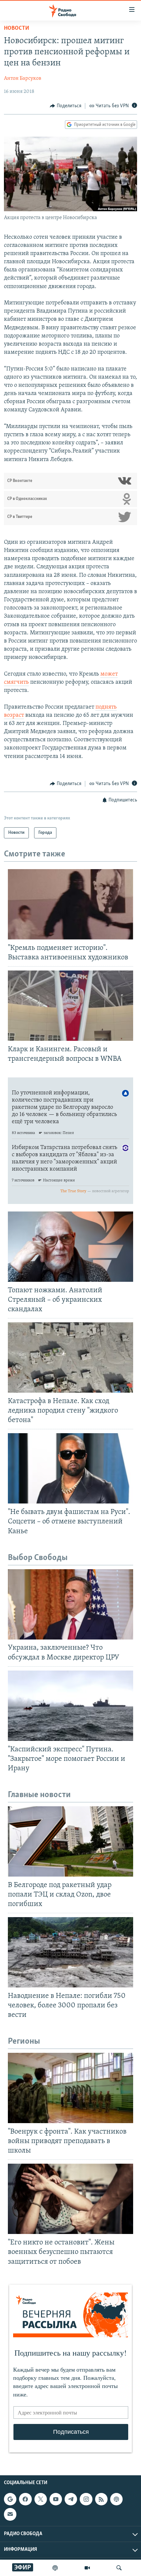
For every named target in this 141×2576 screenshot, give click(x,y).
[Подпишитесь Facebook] (25, 2499)
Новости (17, 28)
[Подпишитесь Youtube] (56, 2499)
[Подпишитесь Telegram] (71, 2499)
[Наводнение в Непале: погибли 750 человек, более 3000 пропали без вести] (70, 1952)
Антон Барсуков (23, 78)
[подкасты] (55, 2568)
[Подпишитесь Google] (10, 2499)
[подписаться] (10, 2514)
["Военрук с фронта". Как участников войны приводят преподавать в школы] (70, 2088)
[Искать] (119, 2568)
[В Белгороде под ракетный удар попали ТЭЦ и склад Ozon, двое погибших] (70, 1841)
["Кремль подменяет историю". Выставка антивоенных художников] (70, 904)
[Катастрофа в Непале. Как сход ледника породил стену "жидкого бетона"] (70, 1357)
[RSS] (101, 2499)
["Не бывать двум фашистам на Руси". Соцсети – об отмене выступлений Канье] (70, 1468)
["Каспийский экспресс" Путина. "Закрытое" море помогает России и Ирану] (70, 1706)
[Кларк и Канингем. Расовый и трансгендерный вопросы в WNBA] (70, 1006)
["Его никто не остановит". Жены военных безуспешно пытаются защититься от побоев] (70, 2199)
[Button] (66, 106)
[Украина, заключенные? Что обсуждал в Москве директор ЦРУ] (70, 1604)
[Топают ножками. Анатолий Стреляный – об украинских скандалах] (70, 1247)
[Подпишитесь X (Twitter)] (41, 2499)
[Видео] (87, 2568)
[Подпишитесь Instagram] (86, 2499)
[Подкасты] (116, 2499)
